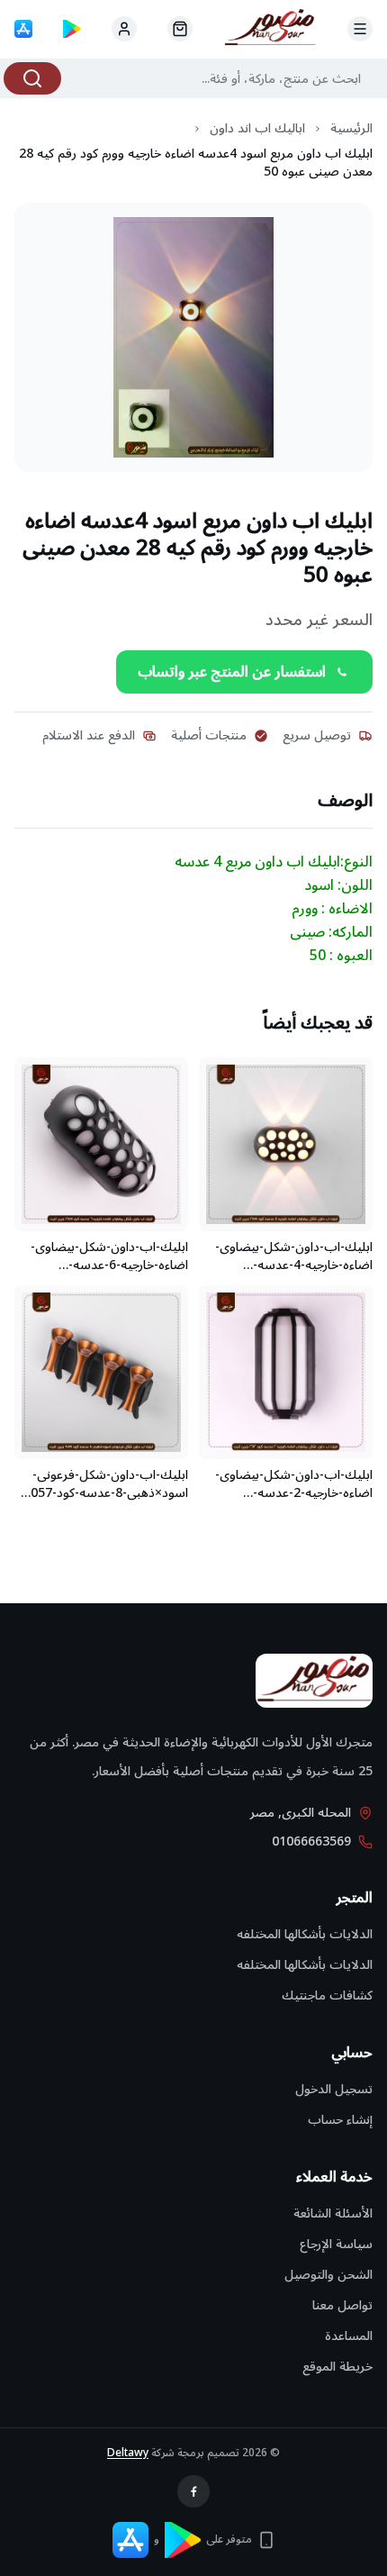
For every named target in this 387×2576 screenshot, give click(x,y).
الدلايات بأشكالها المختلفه (305, 1934)
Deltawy (128, 2453)
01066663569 (311, 1842)
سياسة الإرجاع (336, 2244)
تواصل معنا (342, 2305)
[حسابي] (180, 29)
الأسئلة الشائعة (333, 2213)
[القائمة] (360, 29)
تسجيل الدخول (334, 2089)
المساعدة (349, 2336)
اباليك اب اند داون (257, 129)
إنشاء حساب (340, 2120)
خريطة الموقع (337, 2367)
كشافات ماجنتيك (327, 1995)
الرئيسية (351, 129)
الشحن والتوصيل (328, 2275)
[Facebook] (193, 2491)
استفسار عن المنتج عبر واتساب (232, 672)
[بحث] (32, 78)
